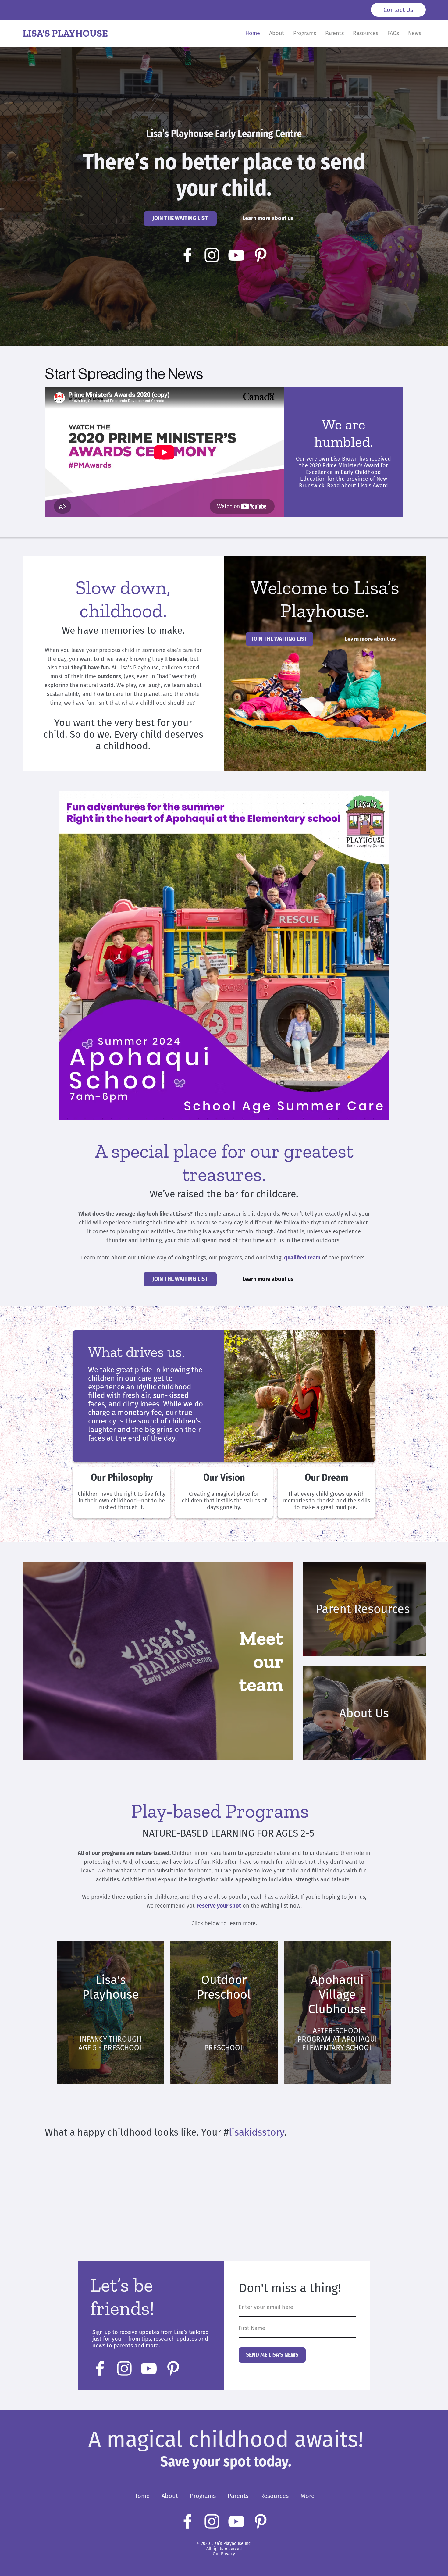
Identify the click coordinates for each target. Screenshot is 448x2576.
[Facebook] (187, 255)
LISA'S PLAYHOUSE (65, 33)
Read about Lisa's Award (357, 486)
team (261, 1684)
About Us (364, 1713)
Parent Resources (363, 1609)
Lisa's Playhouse (111, 1987)
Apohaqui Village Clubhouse (337, 1995)
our (268, 1661)
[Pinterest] (261, 255)
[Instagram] (212, 255)
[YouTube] (236, 255)
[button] (180, 218)
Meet (261, 1638)
